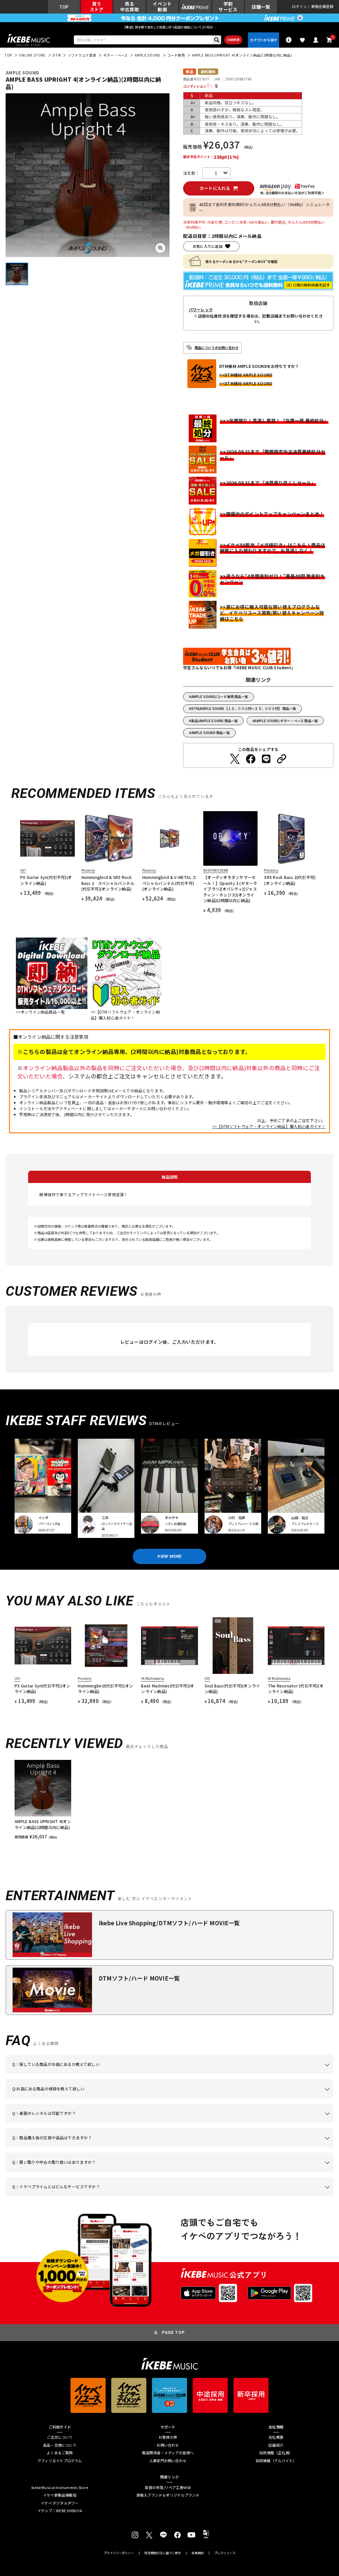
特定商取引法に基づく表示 (163, 2553)
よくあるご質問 (60, 2453)
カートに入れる (215, 188)
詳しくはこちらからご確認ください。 (276, 2147)
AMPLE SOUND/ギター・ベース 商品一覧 (286, 721)
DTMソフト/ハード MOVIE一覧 (139, 1978)
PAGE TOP (173, 2333)
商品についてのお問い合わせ (217, 348)
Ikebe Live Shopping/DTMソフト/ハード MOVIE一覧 (169, 1923)
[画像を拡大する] (160, 248)
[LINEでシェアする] (266, 759)
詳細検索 (233, 40)
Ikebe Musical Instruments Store (60, 2488)
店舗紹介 (276, 2445)
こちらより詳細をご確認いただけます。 (117, 2196)
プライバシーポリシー (119, 2553)
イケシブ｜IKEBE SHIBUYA (60, 2511)
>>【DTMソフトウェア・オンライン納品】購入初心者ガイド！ (269, 1126)
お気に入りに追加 (208, 246)
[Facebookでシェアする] (251, 759)
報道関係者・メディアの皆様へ (168, 2453)
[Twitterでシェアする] (235, 759)
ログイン (299, 7)
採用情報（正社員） (276, 2453)
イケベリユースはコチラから (124, 2172)
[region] (169, 1800)
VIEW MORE (169, 1556)
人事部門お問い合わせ (168, 2461)
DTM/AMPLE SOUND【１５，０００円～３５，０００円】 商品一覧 (244, 708)
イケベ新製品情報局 (60, 2495)
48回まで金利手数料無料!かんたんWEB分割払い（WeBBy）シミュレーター (264, 207)
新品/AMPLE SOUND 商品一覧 (215, 721)
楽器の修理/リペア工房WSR (168, 2488)
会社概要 (276, 2437)
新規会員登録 (322, 7)
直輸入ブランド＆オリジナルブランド (168, 2495)
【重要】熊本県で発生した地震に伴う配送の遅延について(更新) (169, 27)
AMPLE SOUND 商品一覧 (211, 733)
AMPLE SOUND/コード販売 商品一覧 (220, 697)
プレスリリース (225, 2553)
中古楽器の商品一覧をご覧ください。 (192, 2123)
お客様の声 (168, 2437)
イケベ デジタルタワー (60, 2503)
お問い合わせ (168, 2445)
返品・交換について (60, 2445)
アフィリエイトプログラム (60, 2461)
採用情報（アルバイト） (276, 2461)
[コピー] (282, 759)
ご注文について (60, 2437)
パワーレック (201, 310)
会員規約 (197, 2553)
